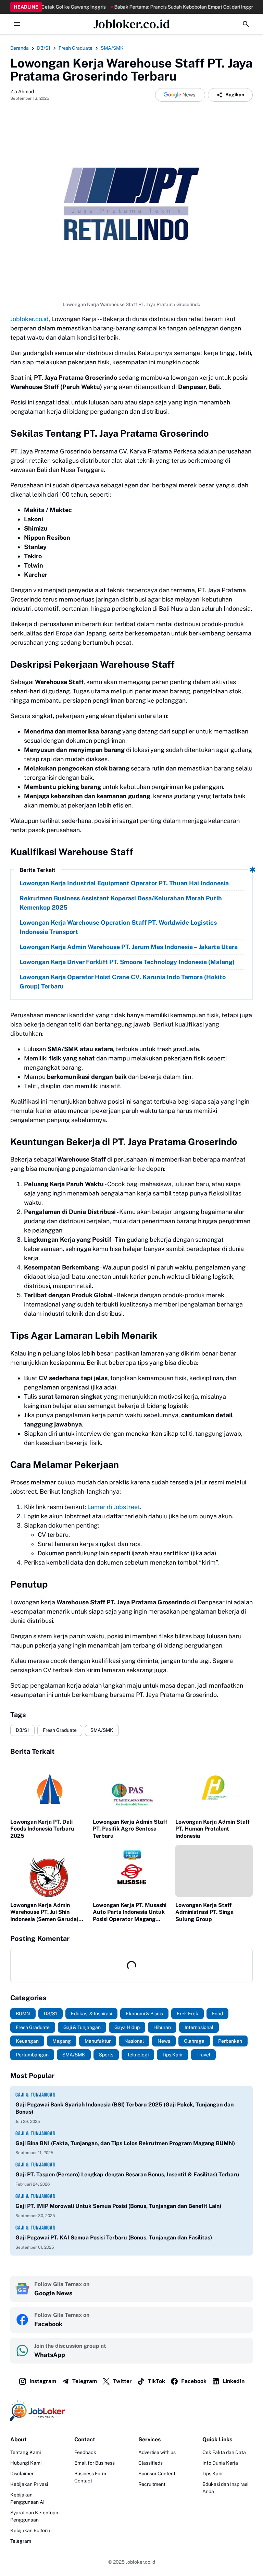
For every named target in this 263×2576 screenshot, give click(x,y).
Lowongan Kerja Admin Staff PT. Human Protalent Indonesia (212, 1829)
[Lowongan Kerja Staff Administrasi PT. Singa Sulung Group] (214, 1871)
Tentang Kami (26, 2452)
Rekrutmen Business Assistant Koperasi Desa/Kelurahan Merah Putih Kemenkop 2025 (121, 903)
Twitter (122, 2381)
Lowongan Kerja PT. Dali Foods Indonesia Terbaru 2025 (42, 1829)
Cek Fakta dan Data (224, 2452)
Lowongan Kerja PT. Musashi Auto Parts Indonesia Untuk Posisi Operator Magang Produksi (130, 1912)
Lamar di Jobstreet (114, 1507)
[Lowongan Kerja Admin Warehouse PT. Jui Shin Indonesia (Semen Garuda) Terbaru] (49, 1871)
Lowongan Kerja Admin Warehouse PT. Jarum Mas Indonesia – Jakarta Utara (129, 947)
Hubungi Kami (26, 2463)
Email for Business (95, 2463)
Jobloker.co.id (132, 24)
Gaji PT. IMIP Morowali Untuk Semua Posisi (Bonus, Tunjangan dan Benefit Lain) (118, 2206)
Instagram (43, 2381)
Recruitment (152, 2484)
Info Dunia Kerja (220, 2463)
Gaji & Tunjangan (36, 2095)
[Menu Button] (17, 24)
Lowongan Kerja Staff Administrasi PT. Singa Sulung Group (204, 1912)
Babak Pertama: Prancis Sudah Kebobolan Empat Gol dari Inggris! (152, 7)
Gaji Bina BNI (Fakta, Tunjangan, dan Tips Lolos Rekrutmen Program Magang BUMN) (125, 2143)
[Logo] (131, 2410)
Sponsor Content (157, 2474)
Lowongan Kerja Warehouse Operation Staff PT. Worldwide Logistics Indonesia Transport (118, 927)
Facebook (194, 2381)
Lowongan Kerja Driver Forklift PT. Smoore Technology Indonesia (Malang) (127, 962)
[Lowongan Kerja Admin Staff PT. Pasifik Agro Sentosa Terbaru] (131, 1788)
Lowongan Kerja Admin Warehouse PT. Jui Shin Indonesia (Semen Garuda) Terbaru (44, 1912)
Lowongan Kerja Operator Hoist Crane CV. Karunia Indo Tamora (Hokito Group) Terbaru (123, 982)
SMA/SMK (102, 1730)
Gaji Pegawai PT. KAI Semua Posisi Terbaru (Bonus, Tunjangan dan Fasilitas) (114, 2238)
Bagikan (235, 95)
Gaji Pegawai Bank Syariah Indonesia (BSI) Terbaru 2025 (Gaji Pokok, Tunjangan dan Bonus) (124, 2108)
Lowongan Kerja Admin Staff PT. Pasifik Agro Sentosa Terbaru (130, 1829)
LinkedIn (234, 2381)
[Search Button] (246, 24)
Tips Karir (213, 2474)
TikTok (156, 2381)
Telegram (85, 2381)
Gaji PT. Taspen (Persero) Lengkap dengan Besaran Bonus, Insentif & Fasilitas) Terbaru (127, 2174)
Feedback (85, 2452)
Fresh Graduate (60, 1730)
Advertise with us (157, 2452)
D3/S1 (22, 1730)
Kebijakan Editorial (31, 2530)
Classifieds (151, 2463)
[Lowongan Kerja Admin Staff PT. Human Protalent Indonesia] (214, 1788)
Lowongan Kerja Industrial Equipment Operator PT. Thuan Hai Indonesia (124, 883)
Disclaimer (22, 2474)
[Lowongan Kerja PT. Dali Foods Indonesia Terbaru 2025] (49, 1788)
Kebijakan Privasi (29, 2484)
